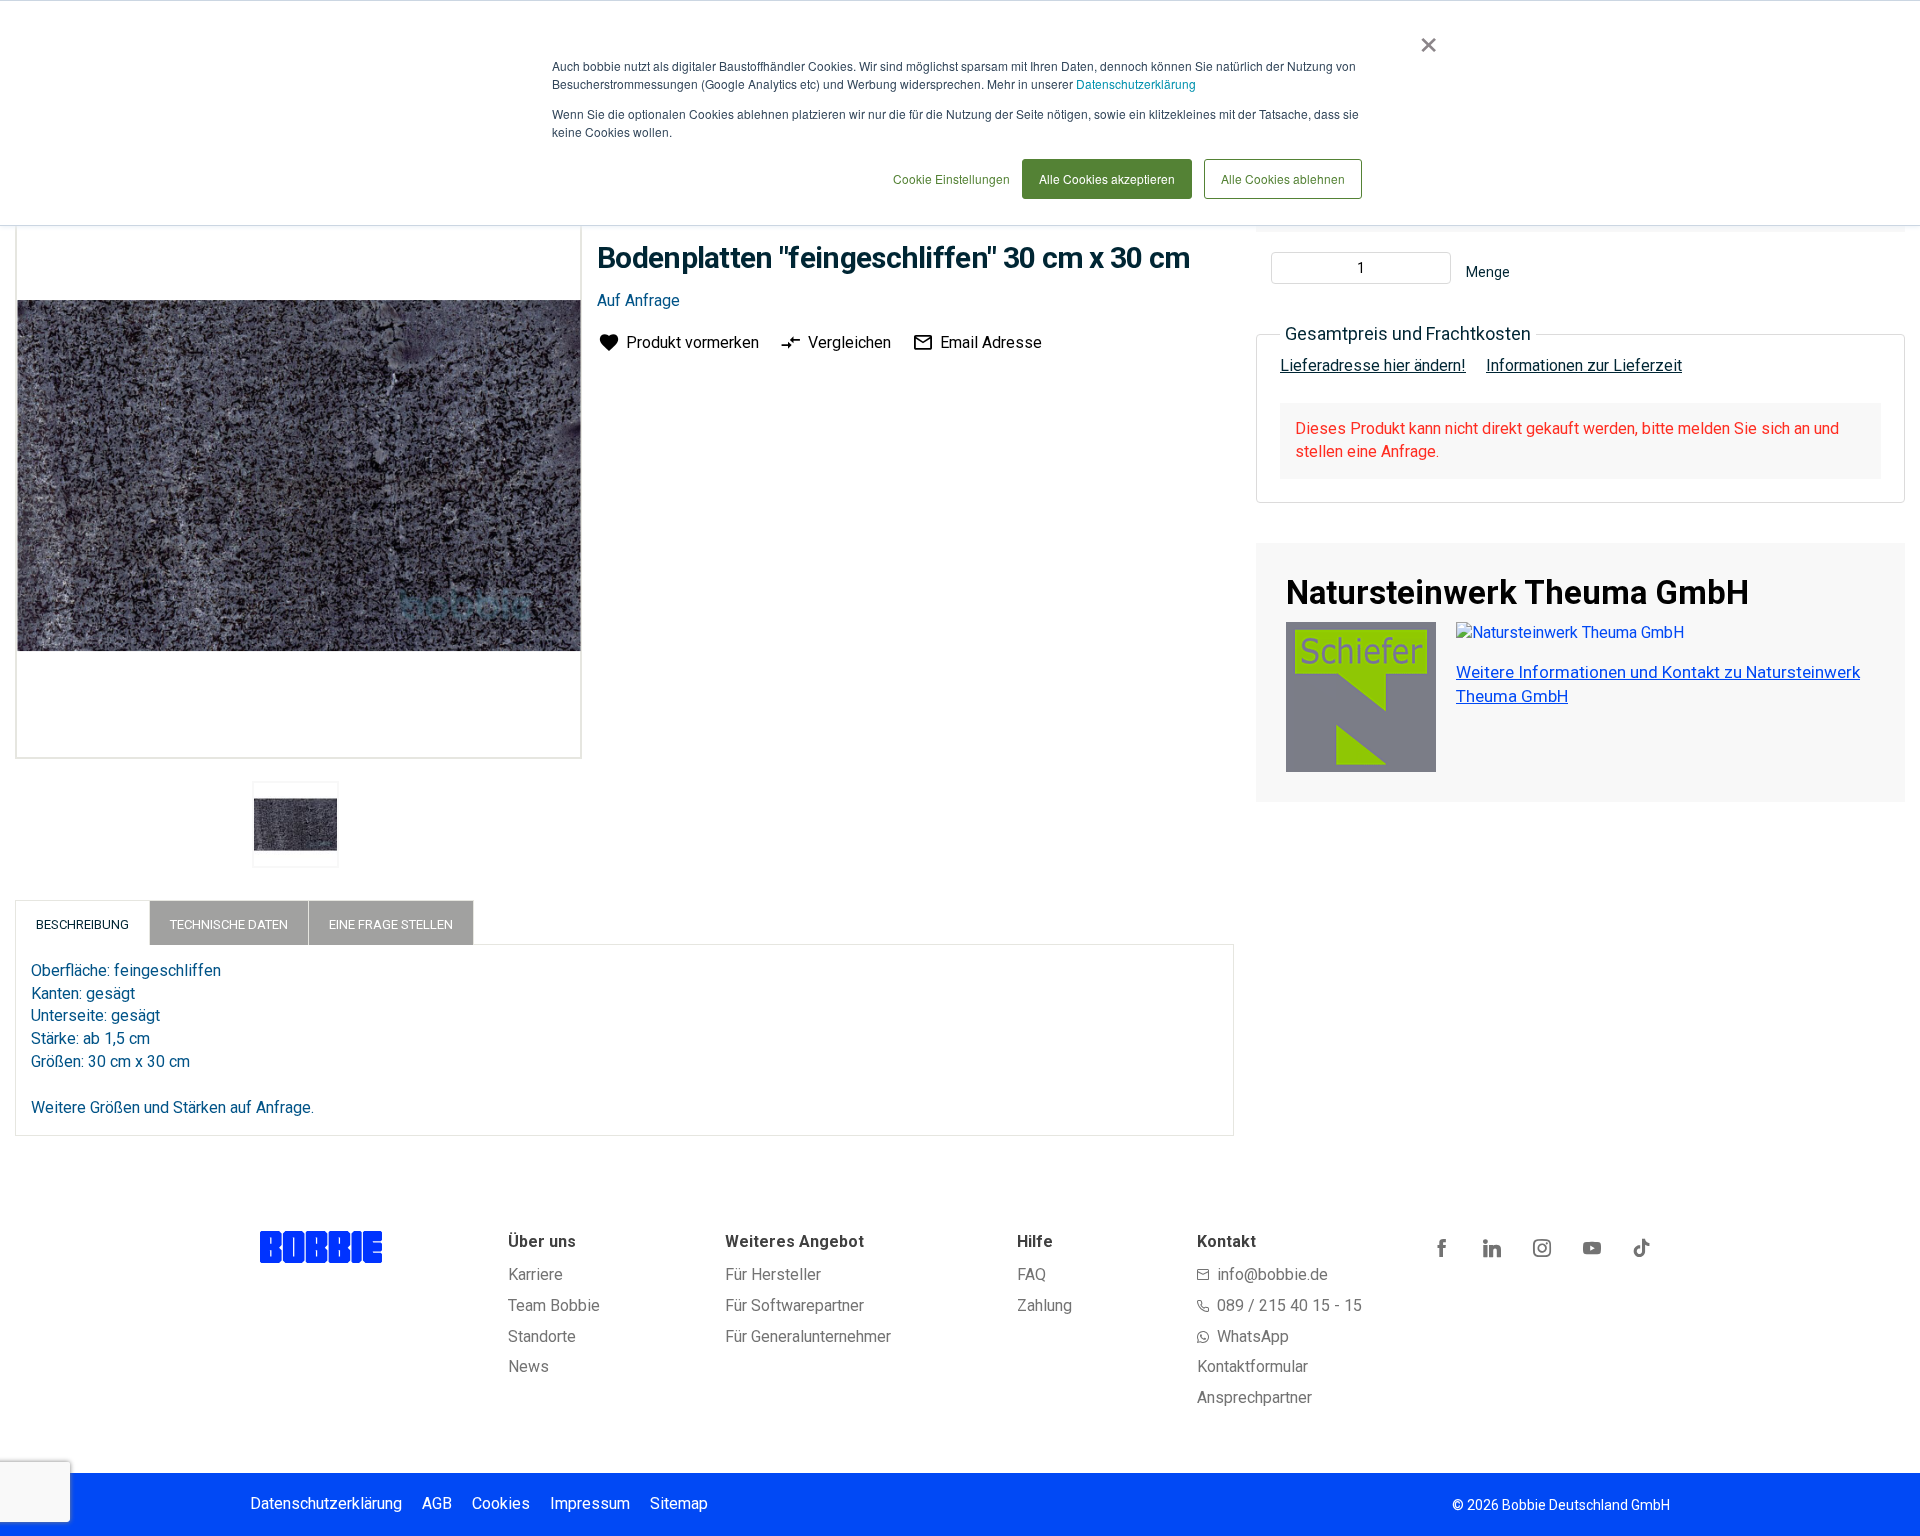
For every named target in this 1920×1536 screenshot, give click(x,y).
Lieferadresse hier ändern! (1373, 365)
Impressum (590, 1503)
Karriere (535, 1274)
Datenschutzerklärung (1136, 83)
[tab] (82, 922)
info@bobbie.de (1272, 1274)
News (528, 1366)
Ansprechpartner (1254, 1397)
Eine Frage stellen (391, 924)
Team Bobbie (554, 1305)
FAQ (1031, 1274)
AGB (437, 1503)
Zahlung (1044, 1305)
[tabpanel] (296, 828)
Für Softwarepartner (794, 1305)
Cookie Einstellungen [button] (951, 178)
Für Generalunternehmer (808, 1336)
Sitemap (679, 1503)
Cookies (501, 1503)
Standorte (542, 1336)
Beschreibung (82, 924)
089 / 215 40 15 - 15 (1289, 1305)
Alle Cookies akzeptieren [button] (1107, 178)
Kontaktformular (1252, 1366)
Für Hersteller (773, 1274)
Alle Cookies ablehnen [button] (1283, 178)
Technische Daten (229, 924)
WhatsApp (1253, 1336)
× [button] (1424, 38)
